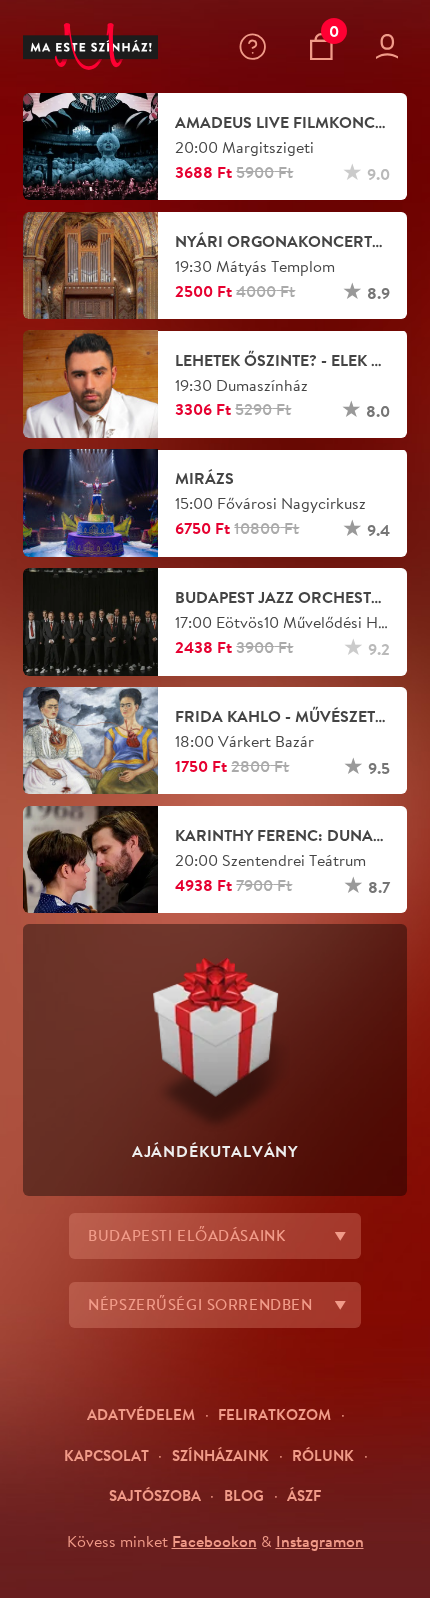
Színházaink (220, 1455)
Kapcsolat (106, 1455)
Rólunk (323, 1455)
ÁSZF (304, 1495)
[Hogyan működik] (257, 46)
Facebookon (214, 1541)
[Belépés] (392, 46)
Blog (244, 1495)
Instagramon (320, 1541)
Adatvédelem (141, 1414)
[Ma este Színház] (91, 47)
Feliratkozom (274, 1414)
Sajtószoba (155, 1495)
